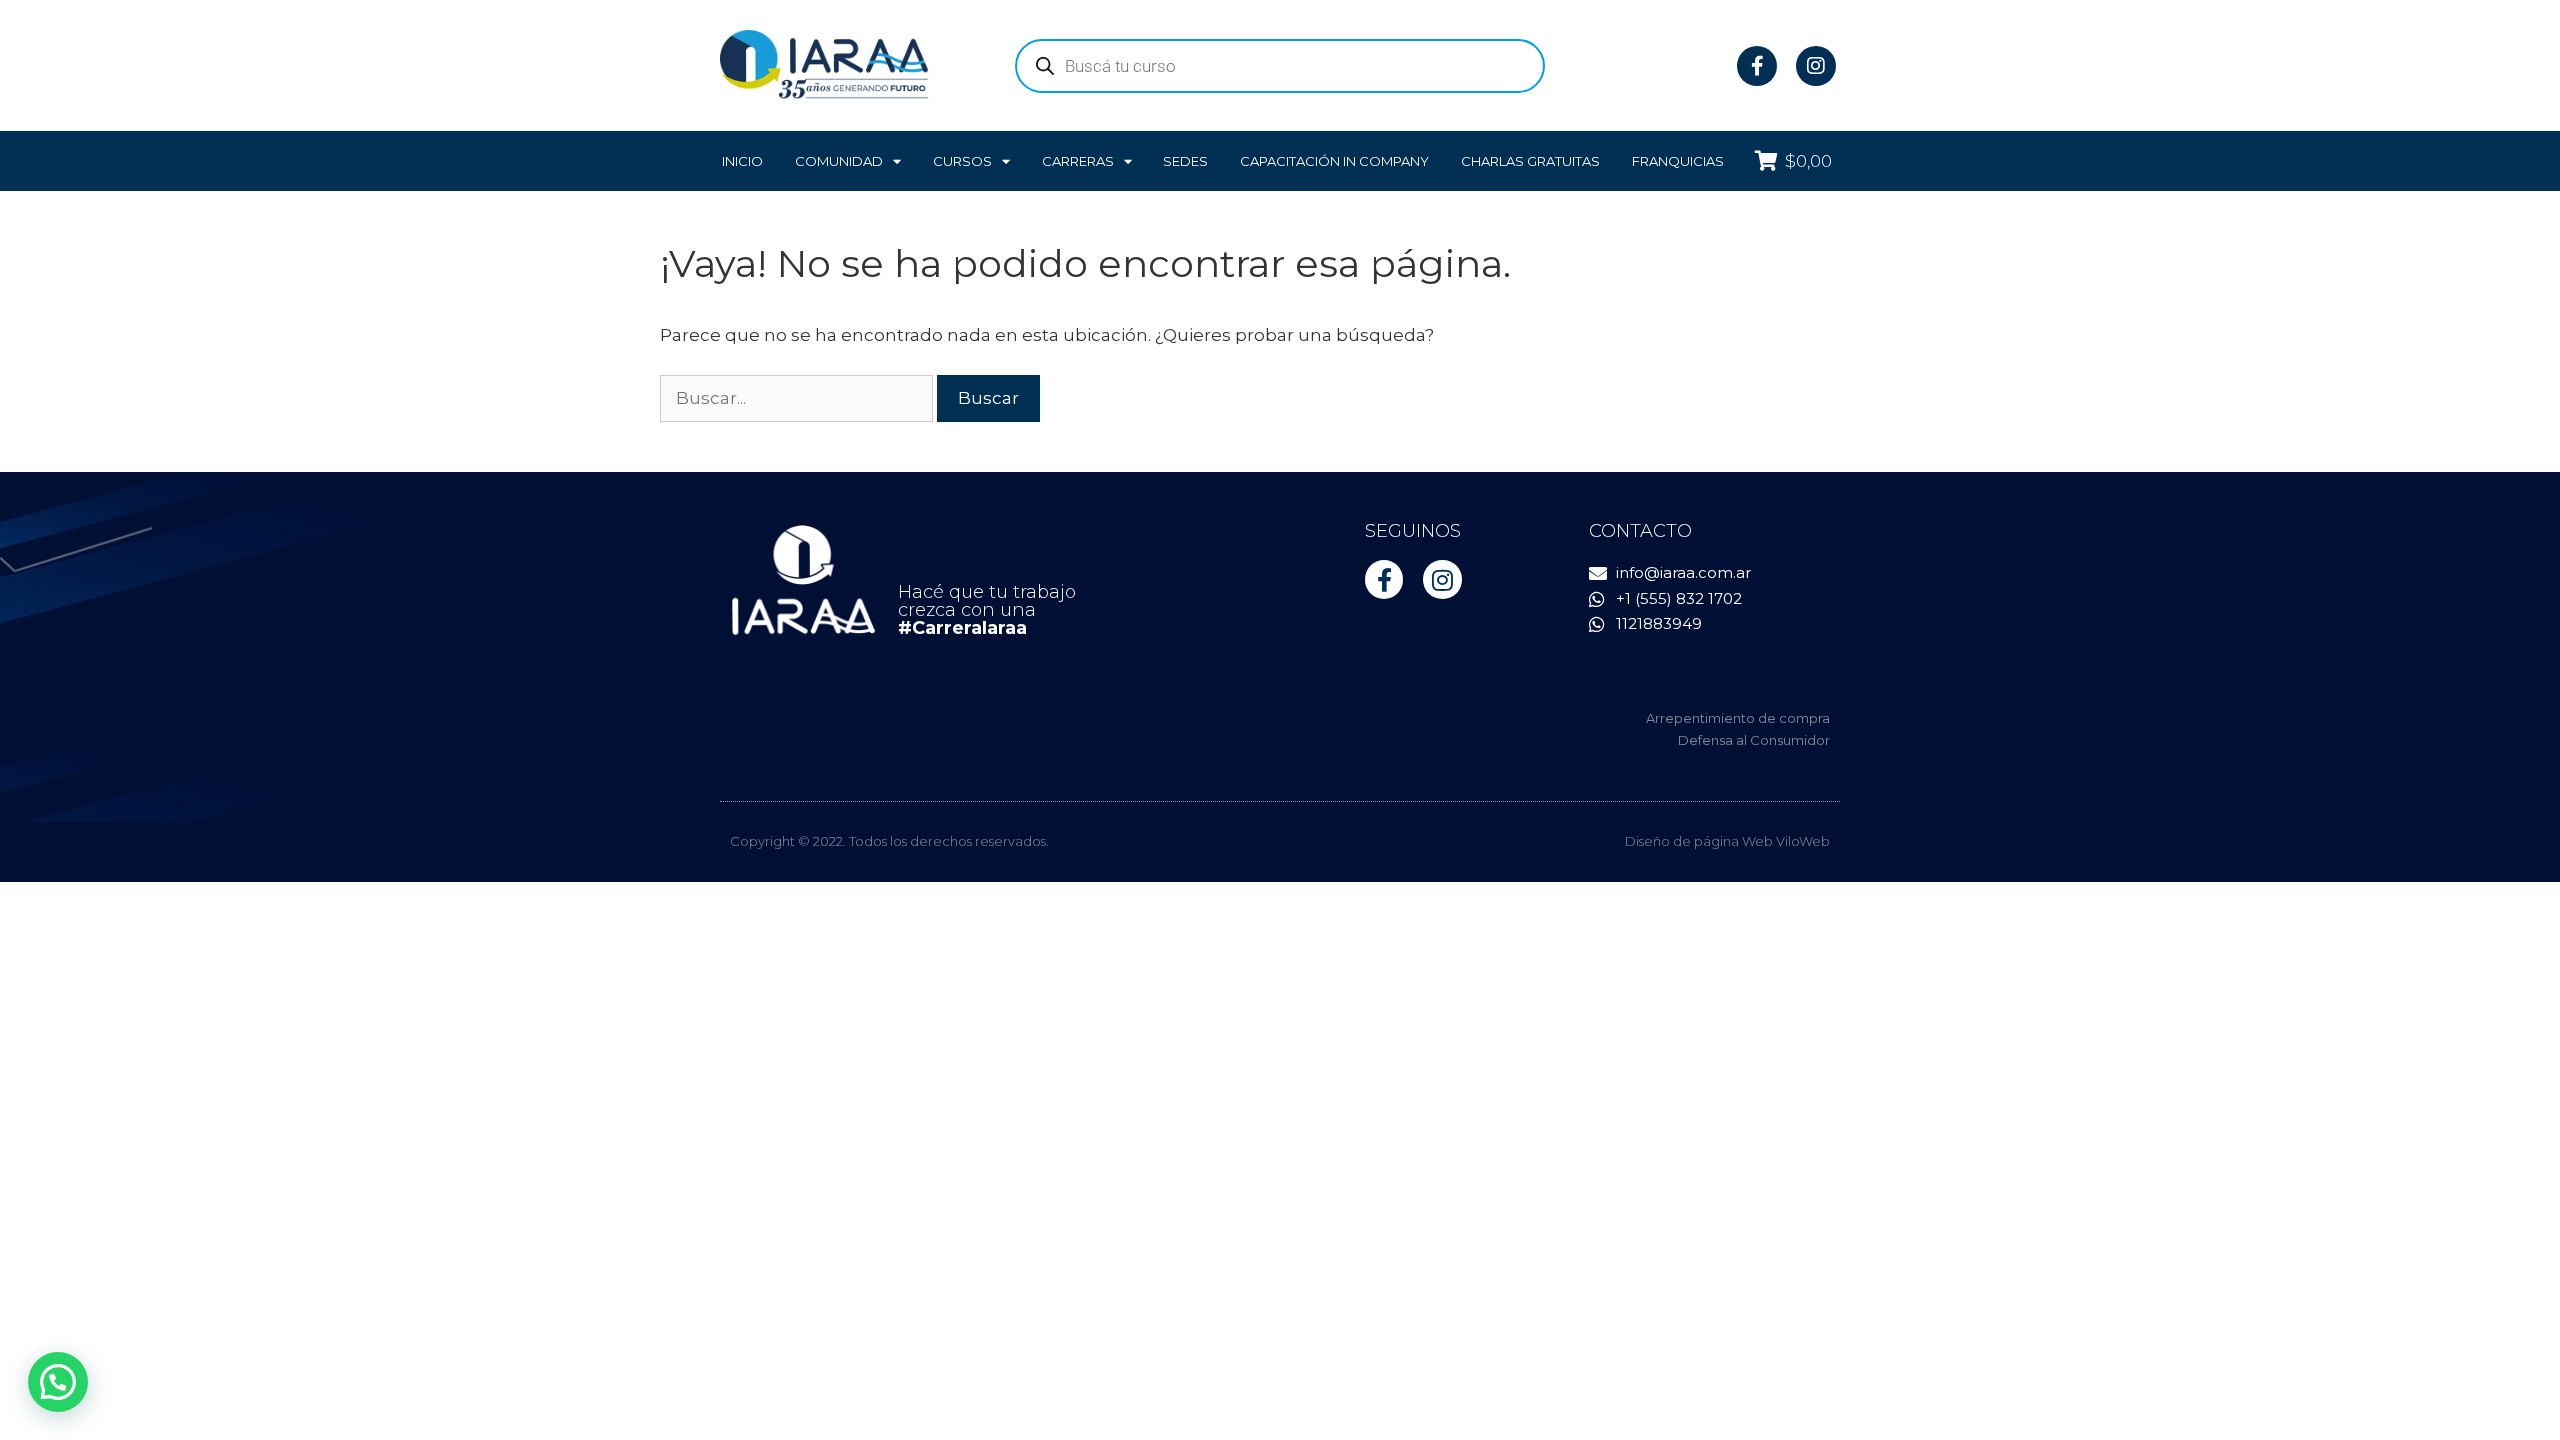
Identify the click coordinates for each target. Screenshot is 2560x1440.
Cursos (962, 161)
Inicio (742, 161)
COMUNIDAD (839, 161)
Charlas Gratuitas (1530, 161)
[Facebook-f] (1757, 66)
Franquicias (1678, 161)
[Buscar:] (798, 398)
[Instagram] (1816, 66)
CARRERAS (1078, 161)
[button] (58, 1382)
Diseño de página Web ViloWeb (1727, 841)
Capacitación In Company (1334, 161)
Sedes (1185, 161)
